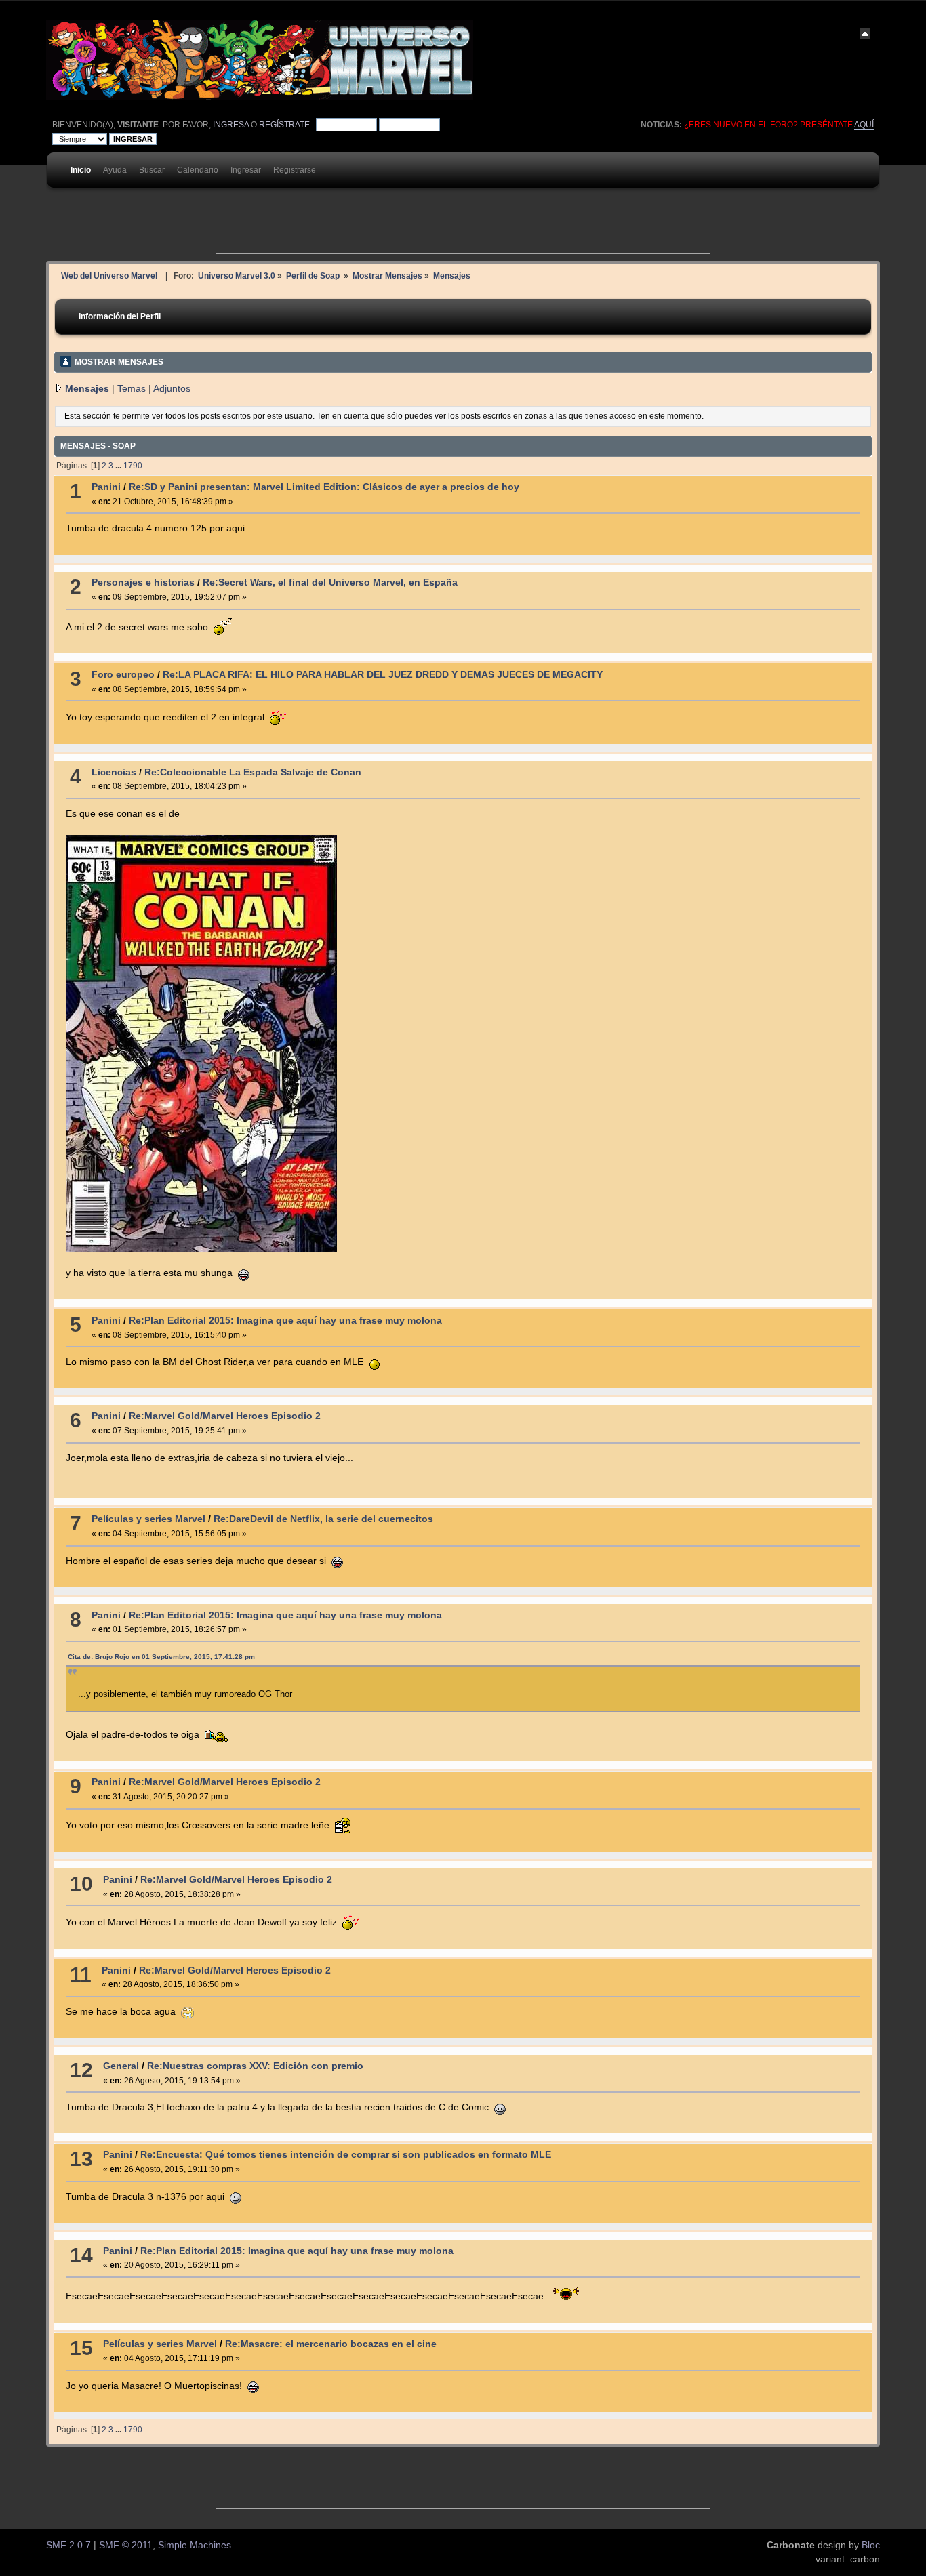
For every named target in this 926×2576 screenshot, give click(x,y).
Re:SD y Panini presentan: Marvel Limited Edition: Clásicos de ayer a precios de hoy (324, 487)
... (119, 466)
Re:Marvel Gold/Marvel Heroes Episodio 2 (225, 1416)
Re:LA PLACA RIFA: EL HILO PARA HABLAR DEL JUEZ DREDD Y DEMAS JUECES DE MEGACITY (383, 675)
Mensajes (87, 389)
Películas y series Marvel (148, 1519)
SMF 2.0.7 (68, 2545)
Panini (106, 487)
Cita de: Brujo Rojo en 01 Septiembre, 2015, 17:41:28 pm (161, 1657)
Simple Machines (195, 2545)
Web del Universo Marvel (109, 275)
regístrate (284, 125)
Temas (132, 389)
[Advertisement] (463, 223)
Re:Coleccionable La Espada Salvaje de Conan (253, 772)
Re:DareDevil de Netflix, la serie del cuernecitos (323, 1519)
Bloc (871, 2545)
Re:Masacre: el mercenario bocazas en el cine (331, 2344)
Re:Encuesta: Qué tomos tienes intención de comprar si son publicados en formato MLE (346, 2155)
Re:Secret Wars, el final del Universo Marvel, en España (330, 582)
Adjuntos (172, 389)
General (121, 2066)
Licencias (114, 772)
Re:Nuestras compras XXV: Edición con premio (255, 2066)
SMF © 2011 (126, 2545)
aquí (864, 125)
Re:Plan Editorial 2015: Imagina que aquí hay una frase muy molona (285, 1321)
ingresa (231, 125)
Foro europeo (123, 675)
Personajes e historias (143, 582)
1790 (133, 466)
